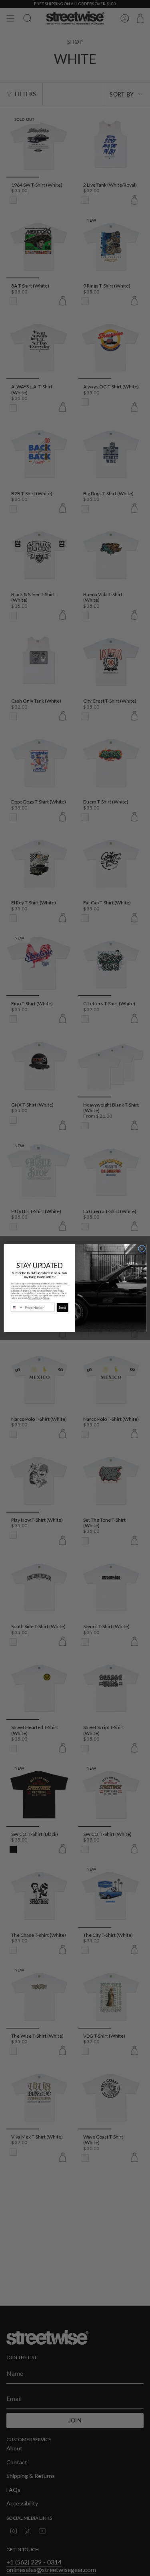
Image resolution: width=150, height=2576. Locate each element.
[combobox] (17, 1308)
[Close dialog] (142, 1249)
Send (62, 1307)
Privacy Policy (34, 1298)
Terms (46, 1298)
